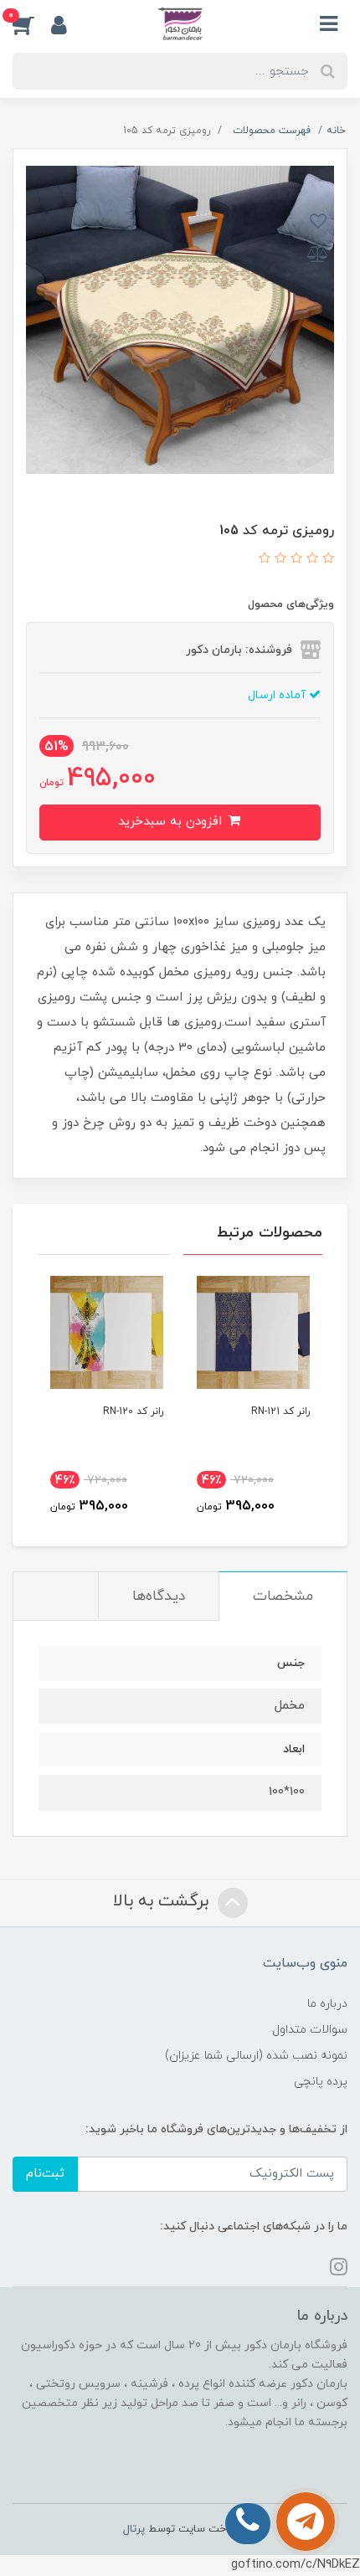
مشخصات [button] (283, 1597)
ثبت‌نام (45, 2174)
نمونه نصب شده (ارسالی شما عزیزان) (256, 2056)
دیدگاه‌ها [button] (159, 1597)
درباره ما (327, 2004)
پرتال (134, 2529)
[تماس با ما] (306, 2522)
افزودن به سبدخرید (172, 822)
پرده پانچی (321, 2082)
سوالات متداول (310, 2030)
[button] (32, 24)
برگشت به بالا (163, 1901)
